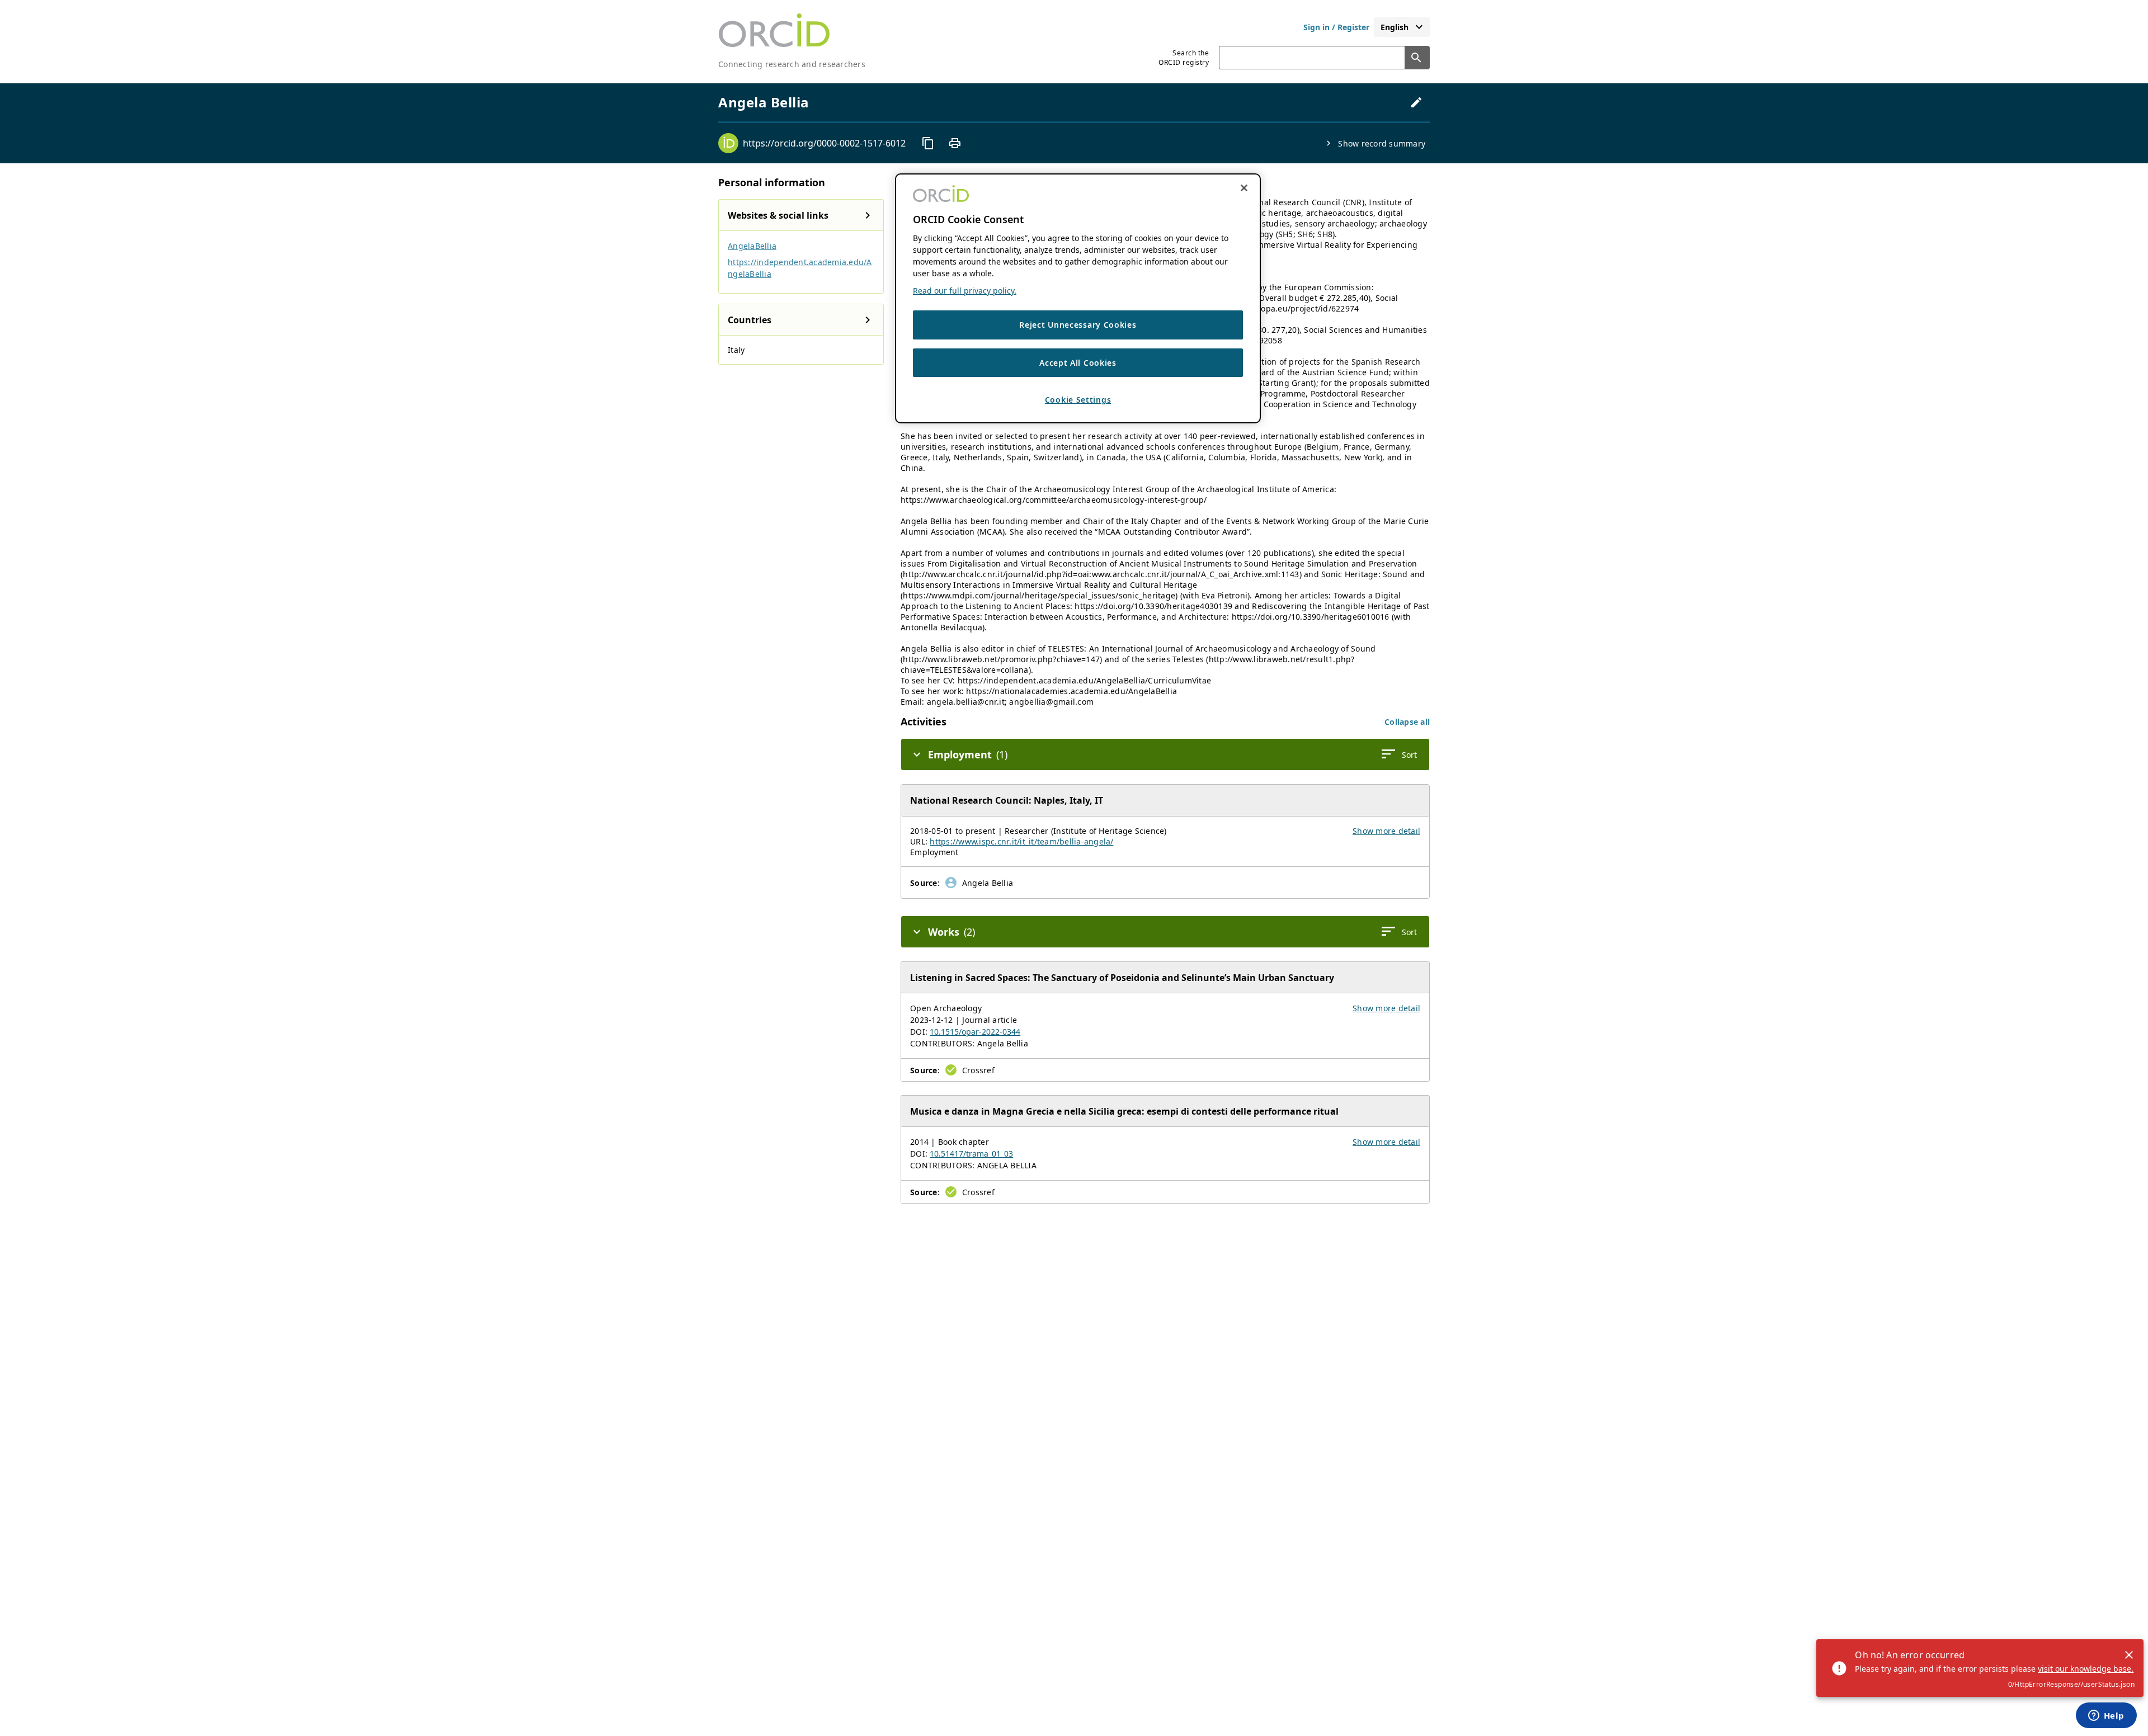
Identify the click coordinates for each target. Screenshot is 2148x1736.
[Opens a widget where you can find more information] (2106, 1716)
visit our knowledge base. (2086, 1669)
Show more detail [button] (1386, 831)
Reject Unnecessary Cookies (1078, 325)
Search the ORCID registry (1184, 58)
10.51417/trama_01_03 (971, 1154)
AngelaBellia (752, 246)
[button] (1407, 722)
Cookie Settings (1078, 400)
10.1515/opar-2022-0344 (975, 1032)
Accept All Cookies (1078, 363)
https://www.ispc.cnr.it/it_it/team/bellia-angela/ (1021, 841)
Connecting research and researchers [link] (792, 64)
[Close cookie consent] (1244, 188)
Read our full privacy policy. (965, 291)
